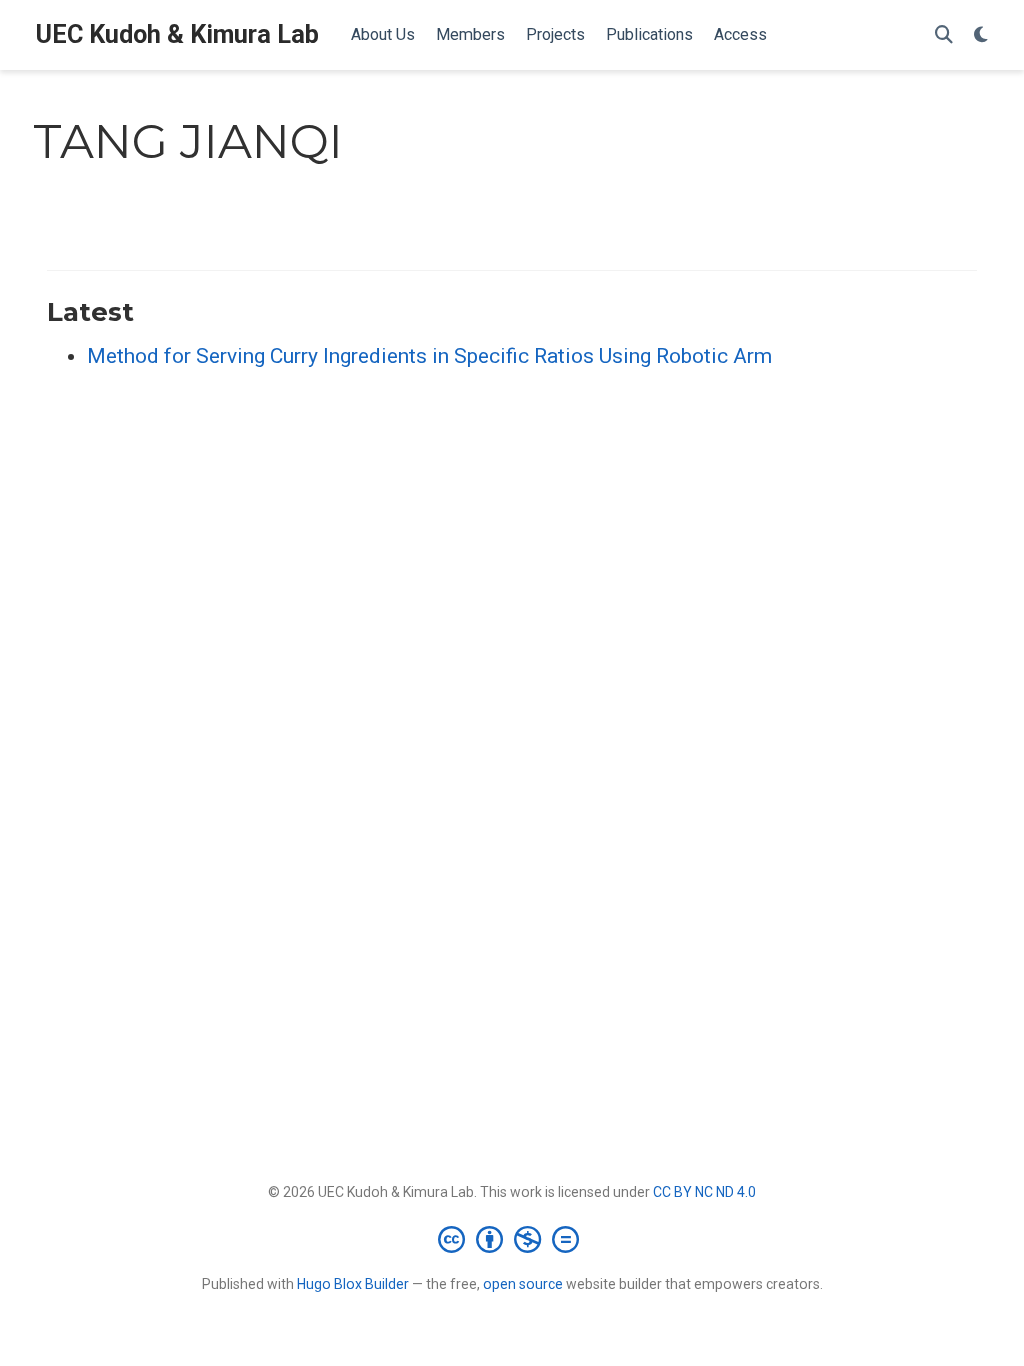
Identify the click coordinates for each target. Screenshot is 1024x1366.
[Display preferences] (981, 35)
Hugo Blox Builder (353, 1284)
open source (523, 1284)
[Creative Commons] (512, 1239)
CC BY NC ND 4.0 (704, 1192)
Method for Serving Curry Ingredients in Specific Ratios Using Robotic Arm (429, 356)
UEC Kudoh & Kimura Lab (177, 34)
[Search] (944, 35)
